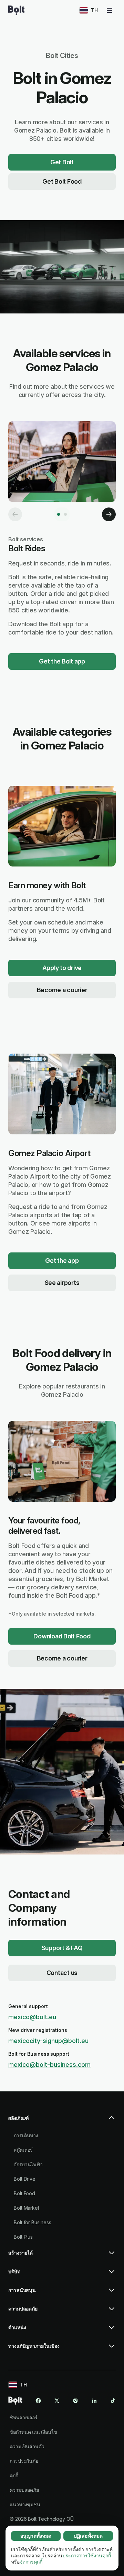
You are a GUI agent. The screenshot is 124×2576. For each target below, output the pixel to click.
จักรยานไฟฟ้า (28, 2164)
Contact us (62, 1973)
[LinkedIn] (94, 2401)
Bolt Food (24, 2193)
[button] (62, 2121)
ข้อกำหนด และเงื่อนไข (33, 2432)
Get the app (62, 1261)
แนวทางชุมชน (25, 2504)
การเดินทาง (26, 2135)
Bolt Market (27, 2208)
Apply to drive (62, 968)
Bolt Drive (25, 2179)
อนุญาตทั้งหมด (36, 2536)
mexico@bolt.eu (32, 2017)
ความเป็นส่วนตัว (27, 2446)
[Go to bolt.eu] (16, 10)
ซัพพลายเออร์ (24, 2417)
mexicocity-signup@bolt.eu (48, 2041)
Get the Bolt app (62, 661)
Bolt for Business (33, 2222)
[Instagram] (75, 2401)
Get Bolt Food (62, 181)
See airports (62, 1283)
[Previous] (15, 514)
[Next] (109, 514)
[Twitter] (57, 2401)
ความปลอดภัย (24, 2490)
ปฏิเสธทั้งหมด (88, 2536)
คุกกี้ (14, 2475)
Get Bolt (62, 162)
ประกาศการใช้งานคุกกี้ (87, 2555)
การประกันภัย (24, 2461)
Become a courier (62, 990)
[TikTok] (113, 2401)
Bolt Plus (23, 2237)
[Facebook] (38, 2401)
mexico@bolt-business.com (49, 2065)
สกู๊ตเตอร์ (23, 2150)
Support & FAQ (62, 1948)
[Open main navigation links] (110, 10)
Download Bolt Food (62, 1636)
